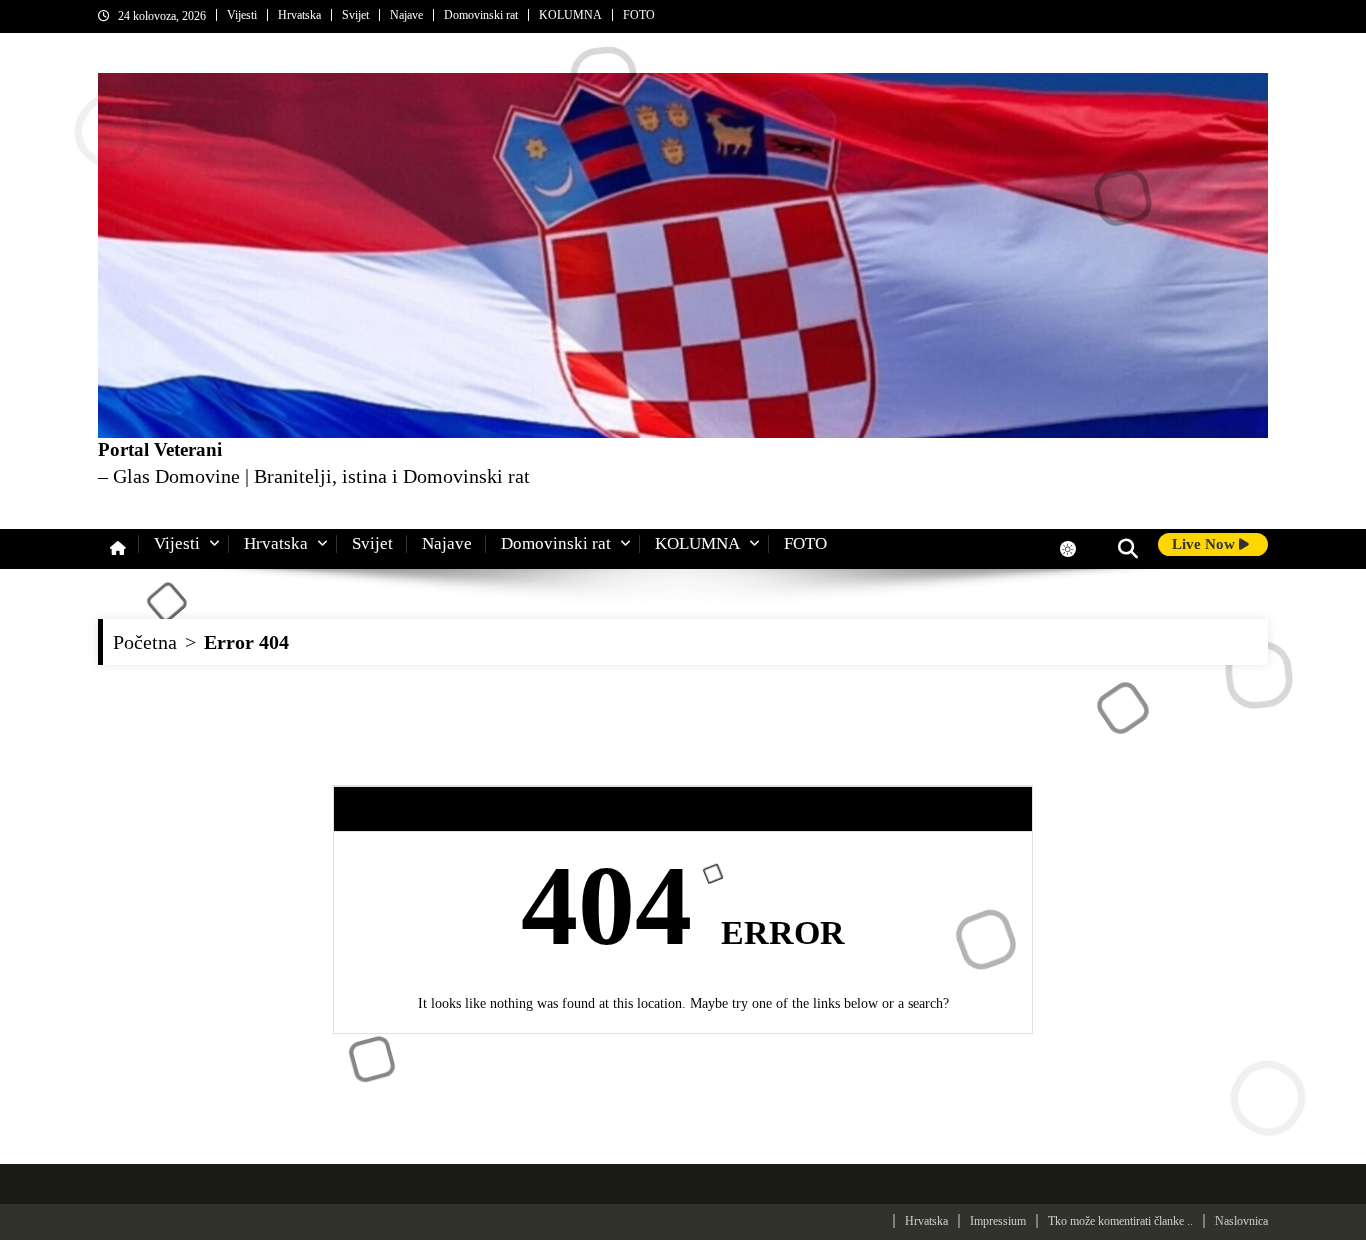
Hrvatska (299, 15)
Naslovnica (1241, 1221)
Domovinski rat (481, 15)
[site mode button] (1078, 549)
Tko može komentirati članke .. (1120, 1221)
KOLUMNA (570, 15)
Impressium (998, 1221)
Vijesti (242, 15)
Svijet (355, 15)
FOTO (639, 15)
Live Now (1205, 544)
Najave (406, 15)
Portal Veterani (160, 449)
